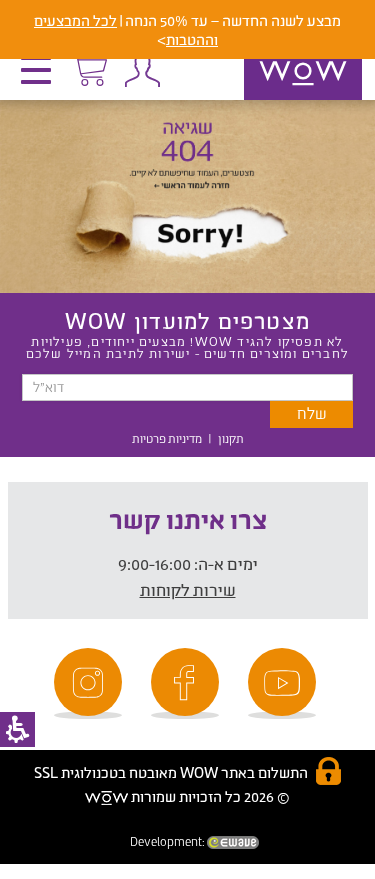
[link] (285, 683)
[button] (41, 77)
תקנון (231, 438)
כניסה (142, 70)
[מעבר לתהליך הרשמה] (89, 67)
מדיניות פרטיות (167, 438)
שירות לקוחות (188, 589)
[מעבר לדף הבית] (282, 99)
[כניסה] (142, 70)
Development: (168, 841)
